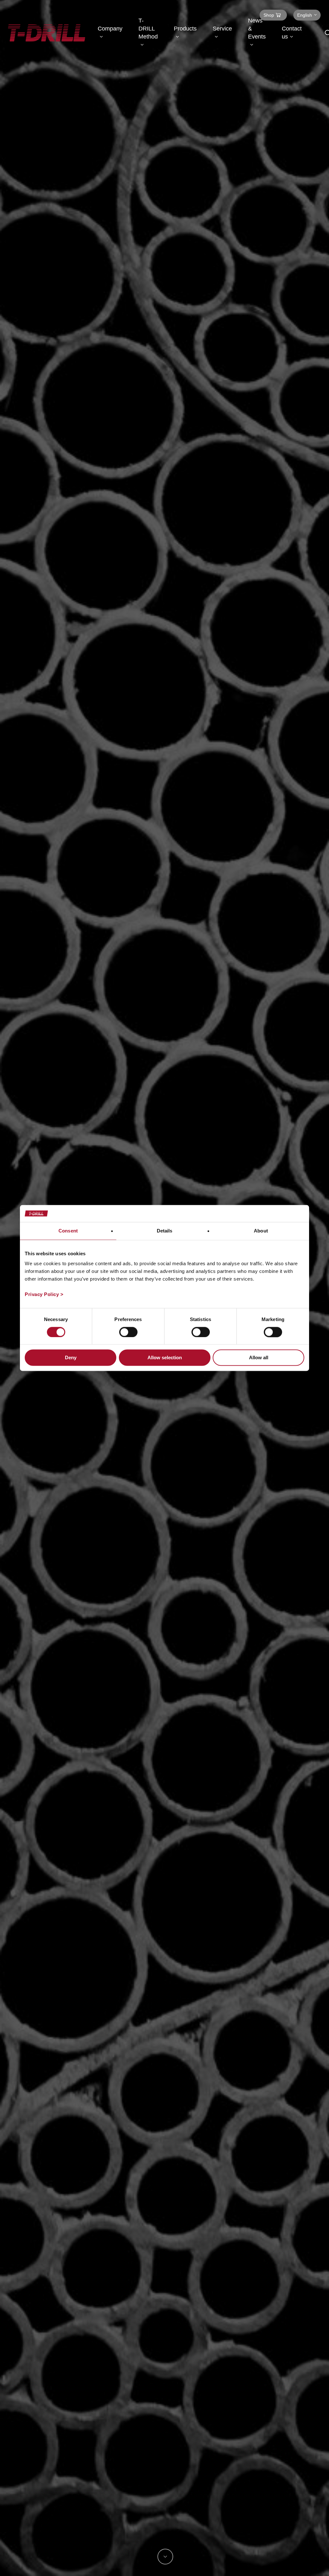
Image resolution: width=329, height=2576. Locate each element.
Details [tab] (165, 1231)
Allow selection (165, 1358)
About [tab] (261, 1231)
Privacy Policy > (44, 1294)
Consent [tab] (68, 1231)
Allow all (259, 1358)
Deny (71, 1358)
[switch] (128, 1332)
